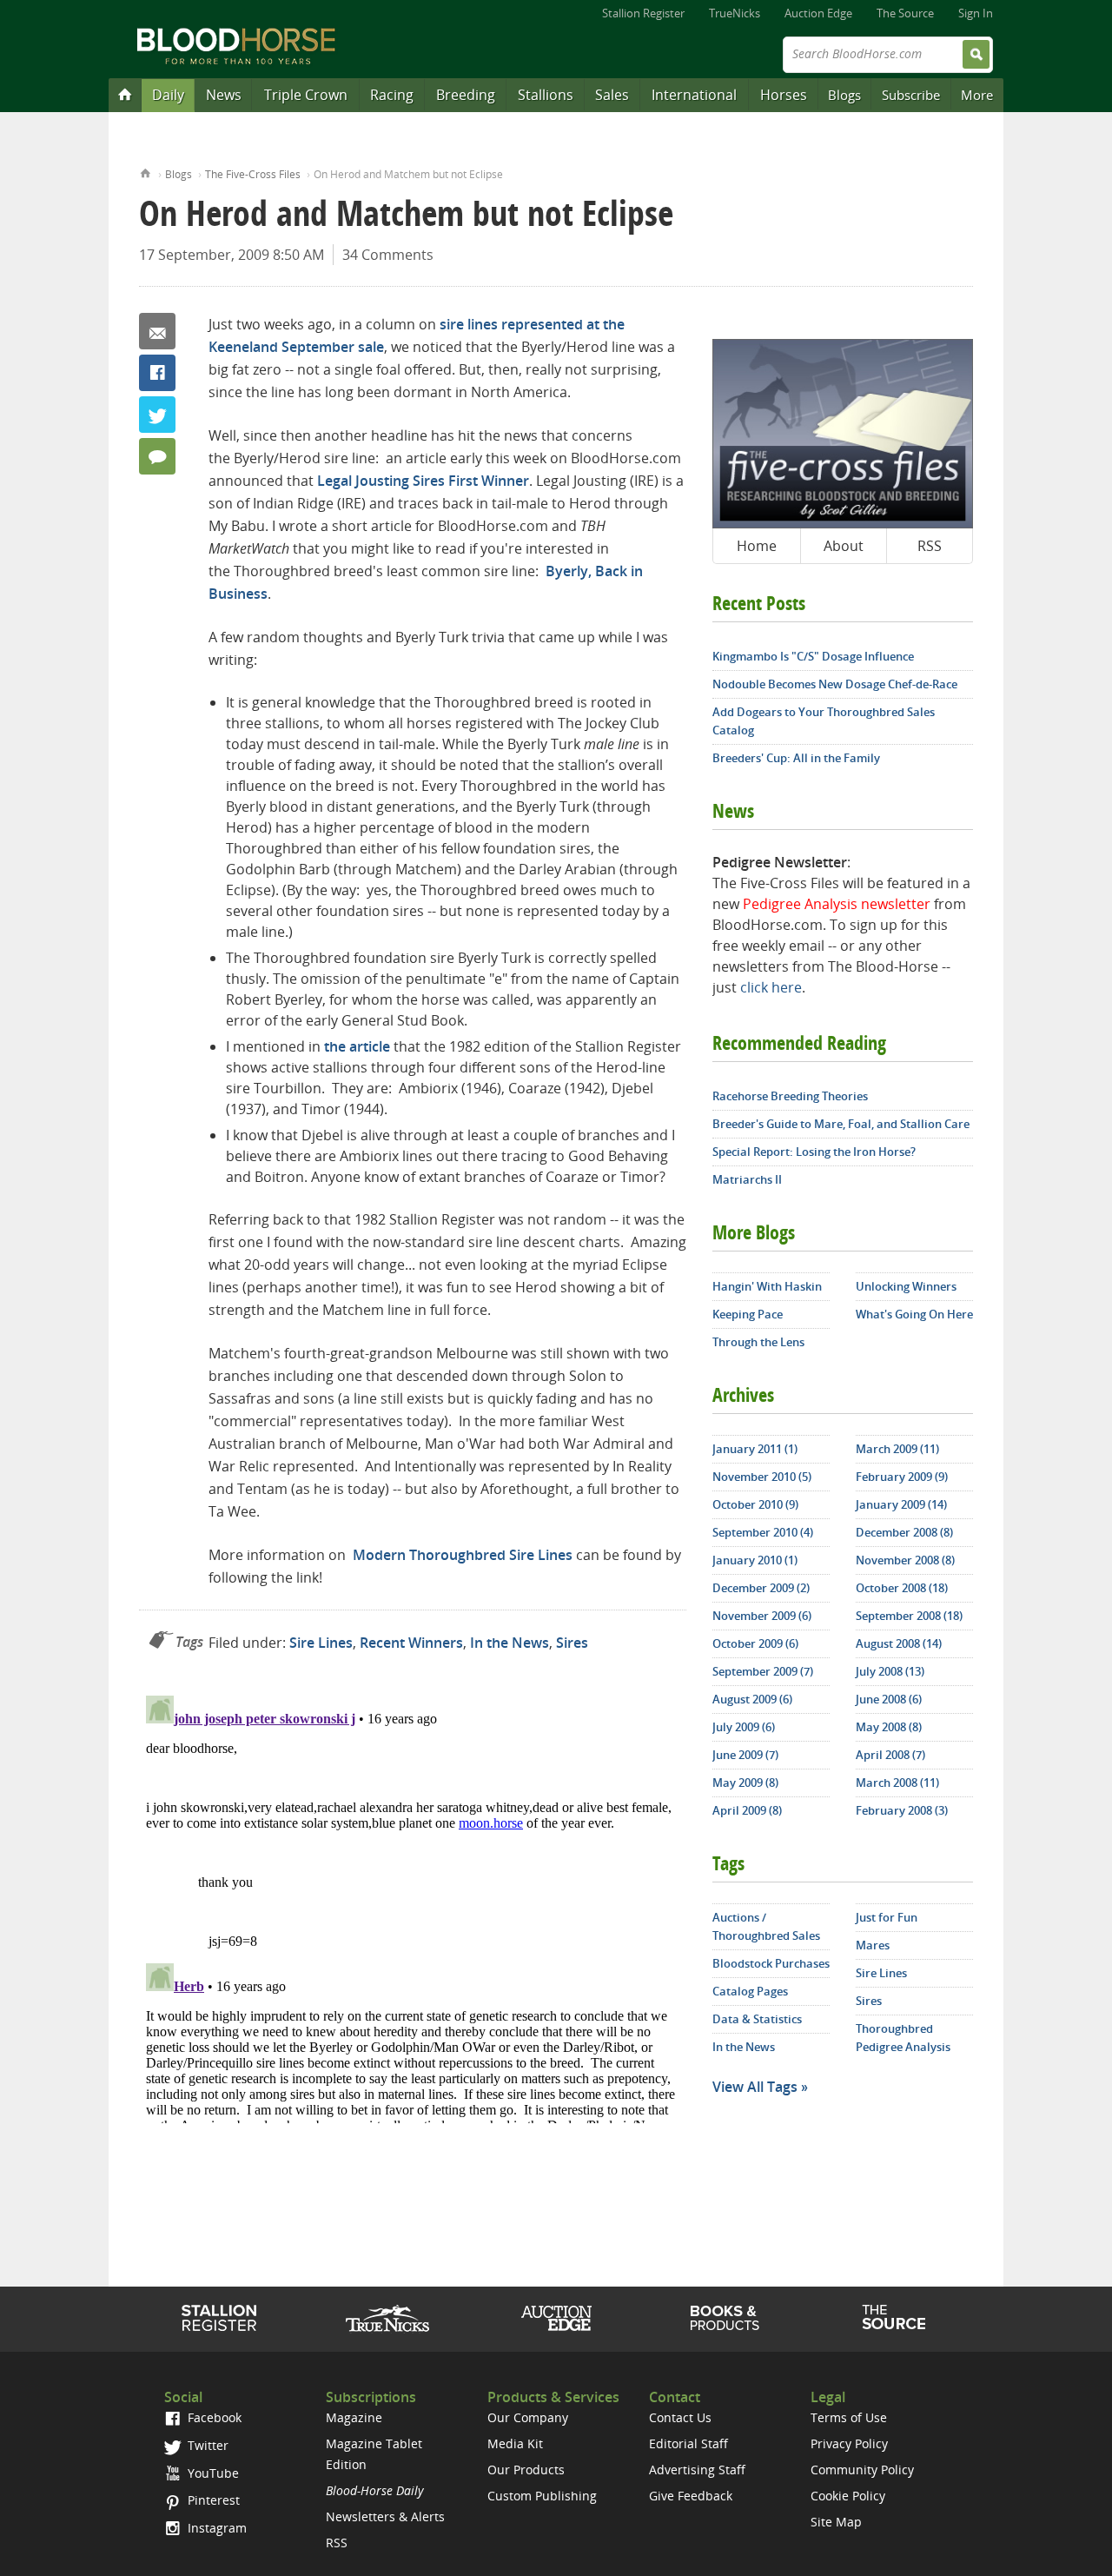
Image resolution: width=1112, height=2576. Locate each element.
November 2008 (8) (905, 1560)
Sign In (976, 13)
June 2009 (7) (745, 1755)
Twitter (157, 415)
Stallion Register (643, 13)
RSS (930, 546)
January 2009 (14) (901, 1504)
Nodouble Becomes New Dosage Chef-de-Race (835, 684)
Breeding (466, 95)
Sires (572, 1643)
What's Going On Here (914, 1314)
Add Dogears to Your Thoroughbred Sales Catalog (824, 721)
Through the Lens (758, 1342)
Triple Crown (306, 95)
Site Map (836, 2522)
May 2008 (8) (889, 1727)
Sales (612, 95)
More (977, 95)
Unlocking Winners (906, 1286)
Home (146, 172)
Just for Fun (887, 1917)
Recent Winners (411, 1643)
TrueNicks (735, 13)
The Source (905, 13)
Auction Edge (818, 13)
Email (157, 331)
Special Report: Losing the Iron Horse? (814, 1152)
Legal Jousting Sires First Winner (423, 481)
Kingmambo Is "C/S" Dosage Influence (813, 656)
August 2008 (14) (899, 1643)
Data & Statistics (757, 2019)
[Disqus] (413, 1906)
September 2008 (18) (909, 1616)
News (224, 95)
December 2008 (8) (904, 1532)
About (844, 546)
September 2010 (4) (763, 1532)
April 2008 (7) (890, 1755)
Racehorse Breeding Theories (790, 1096)
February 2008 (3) (902, 1810)
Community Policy (862, 2470)
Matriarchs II (747, 1179)
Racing (392, 95)
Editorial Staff (688, 2443)
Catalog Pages (750, 1991)
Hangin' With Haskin (767, 1286)
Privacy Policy (849, 2443)
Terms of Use (849, 2417)
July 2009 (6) (744, 1727)
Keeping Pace (748, 1314)
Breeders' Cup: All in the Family (796, 758)
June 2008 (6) (889, 1699)
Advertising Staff (697, 2470)
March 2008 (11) (897, 1783)
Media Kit (515, 2443)
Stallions (546, 95)
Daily (168, 95)
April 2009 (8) (747, 1810)
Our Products (526, 2470)
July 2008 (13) (890, 1671)
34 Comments (388, 255)
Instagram (215, 2528)
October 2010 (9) (755, 1504)
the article (357, 1046)
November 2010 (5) (762, 1477)
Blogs (844, 95)
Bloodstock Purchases (771, 1963)
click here (771, 987)
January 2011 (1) (755, 1449)
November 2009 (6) (762, 1616)
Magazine (354, 2417)
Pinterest (212, 2500)
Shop (725, 2318)
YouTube (212, 2473)
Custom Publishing (542, 2496)
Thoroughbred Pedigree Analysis (903, 2038)
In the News (510, 1643)
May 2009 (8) (745, 1783)
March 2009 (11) (897, 1449)
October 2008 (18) (902, 1588)
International (694, 95)
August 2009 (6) (752, 1699)
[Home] (125, 94)
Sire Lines (321, 1643)
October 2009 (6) (755, 1643)
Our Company (528, 2417)
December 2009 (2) (761, 1588)
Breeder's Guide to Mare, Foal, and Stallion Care (841, 1124)
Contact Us (680, 2417)
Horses (784, 95)
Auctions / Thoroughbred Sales (766, 1926)
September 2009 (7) (763, 1671)
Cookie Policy (848, 2496)
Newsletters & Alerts (385, 2516)
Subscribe (911, 95)
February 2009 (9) (902, 1477)
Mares (873, 1945)
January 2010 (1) (755, 1560)
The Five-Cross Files (253, 174)
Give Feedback (691, 2496)
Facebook (157, 373)
